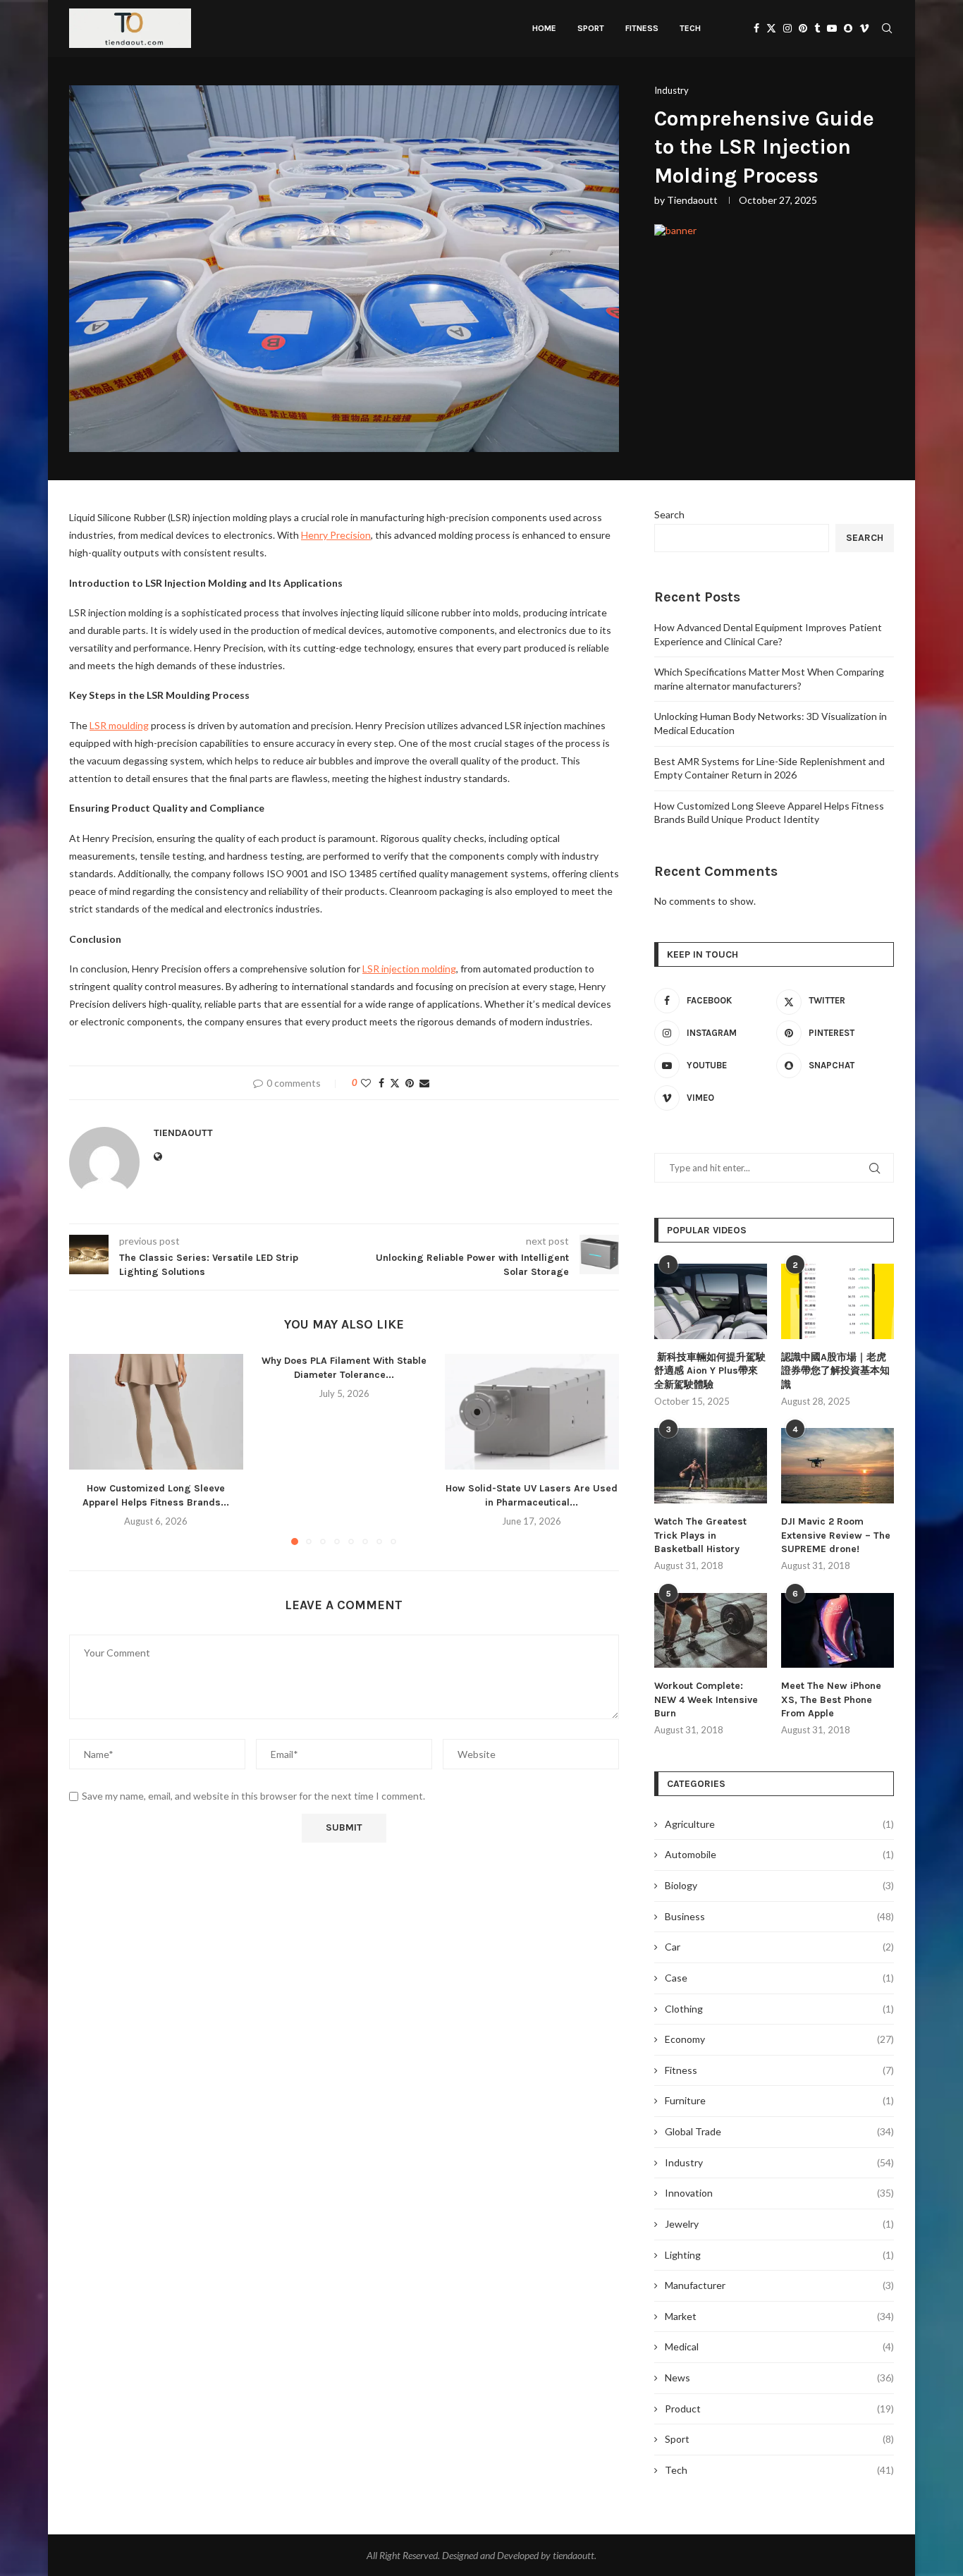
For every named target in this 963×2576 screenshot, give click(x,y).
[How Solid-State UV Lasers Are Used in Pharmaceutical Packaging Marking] (532, 1412)
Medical (779, 2346)
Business (779, 1916)
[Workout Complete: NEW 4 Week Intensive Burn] (711, 1631)
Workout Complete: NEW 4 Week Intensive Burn (706, 1699)
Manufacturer (779, 2285)
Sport (591, 28)
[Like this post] (366, 1083)
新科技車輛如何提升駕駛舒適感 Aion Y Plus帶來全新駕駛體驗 (710, 1371)
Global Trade (779, 2131)
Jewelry (779, 2224)
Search (669, 514)
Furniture (779, 2100)
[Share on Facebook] (381, 1083)
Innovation (779, 2193)
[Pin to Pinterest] (410, 1083)
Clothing (779, 2009)
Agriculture (779, 1824)
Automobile (779, 1854)
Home (544, 28)
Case (779, 1978)
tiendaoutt (692, 200)
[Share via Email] (424, 1083)
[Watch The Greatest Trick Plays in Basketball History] (711, 1466)
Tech (690, 28)
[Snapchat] (848, 28)
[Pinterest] (803, 28)
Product (779, 2409)
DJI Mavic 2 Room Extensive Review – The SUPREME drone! (836, 1535)
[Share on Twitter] (395, 1083)
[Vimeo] (864, 28)
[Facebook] (756, 28)
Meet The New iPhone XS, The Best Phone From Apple (831, 1699)
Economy (779, 2039)
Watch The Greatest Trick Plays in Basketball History (700, 1535)
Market (779, 2316)
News (779, 2377)
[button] (88, 1448)
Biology (779, 1885)
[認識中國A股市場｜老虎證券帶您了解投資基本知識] (838, 1301)
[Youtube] (832, 28)
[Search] (887, 28)
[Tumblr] (817, 28)
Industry (779, 2162)
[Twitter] (771, 28)
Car (779, 1947)
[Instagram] (787, 28)
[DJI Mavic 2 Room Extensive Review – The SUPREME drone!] (838, 1466)
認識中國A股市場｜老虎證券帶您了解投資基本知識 (835, 1371)
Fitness (642, 28)
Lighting (779, 2255)
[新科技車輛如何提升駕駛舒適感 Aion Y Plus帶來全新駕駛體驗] (711, 1301)
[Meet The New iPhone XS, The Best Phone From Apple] (838, 1631)
